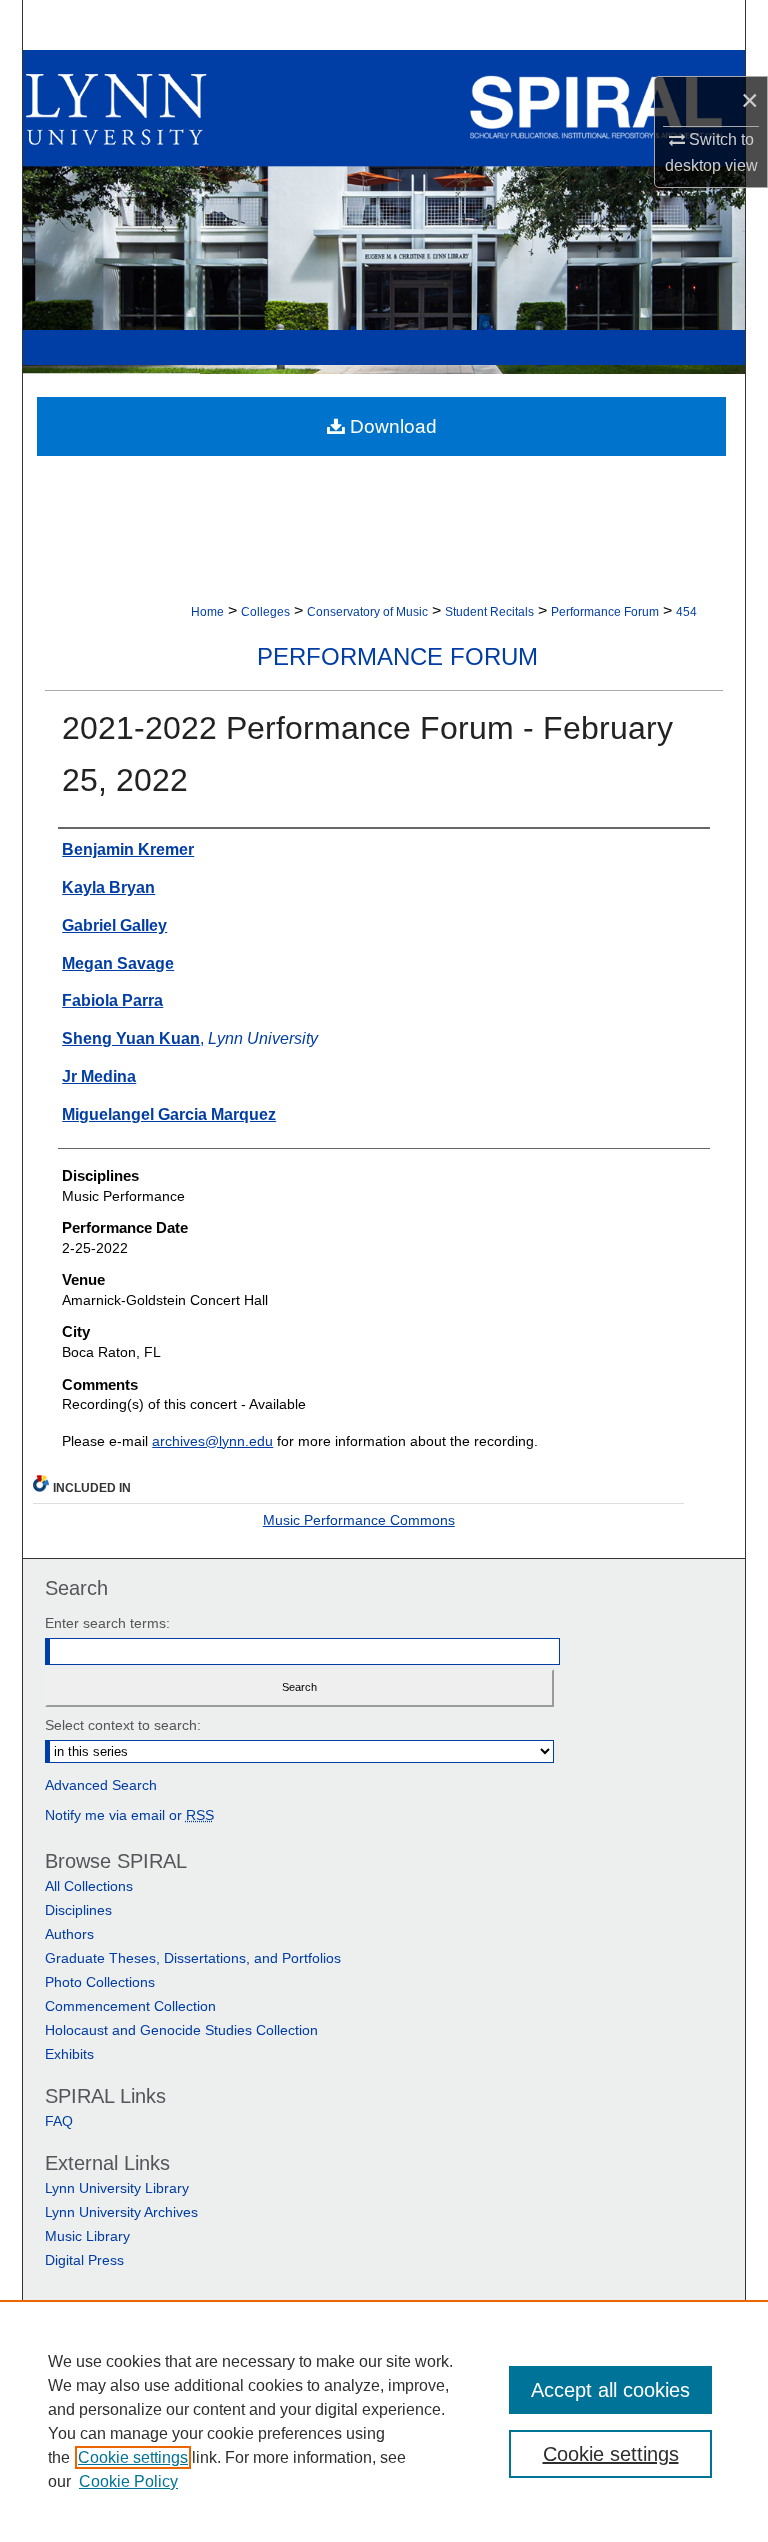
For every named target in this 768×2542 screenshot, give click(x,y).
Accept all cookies (610, 2390)
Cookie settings (133, 2457)
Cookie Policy (128, 2481)
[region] (384, 2421)
